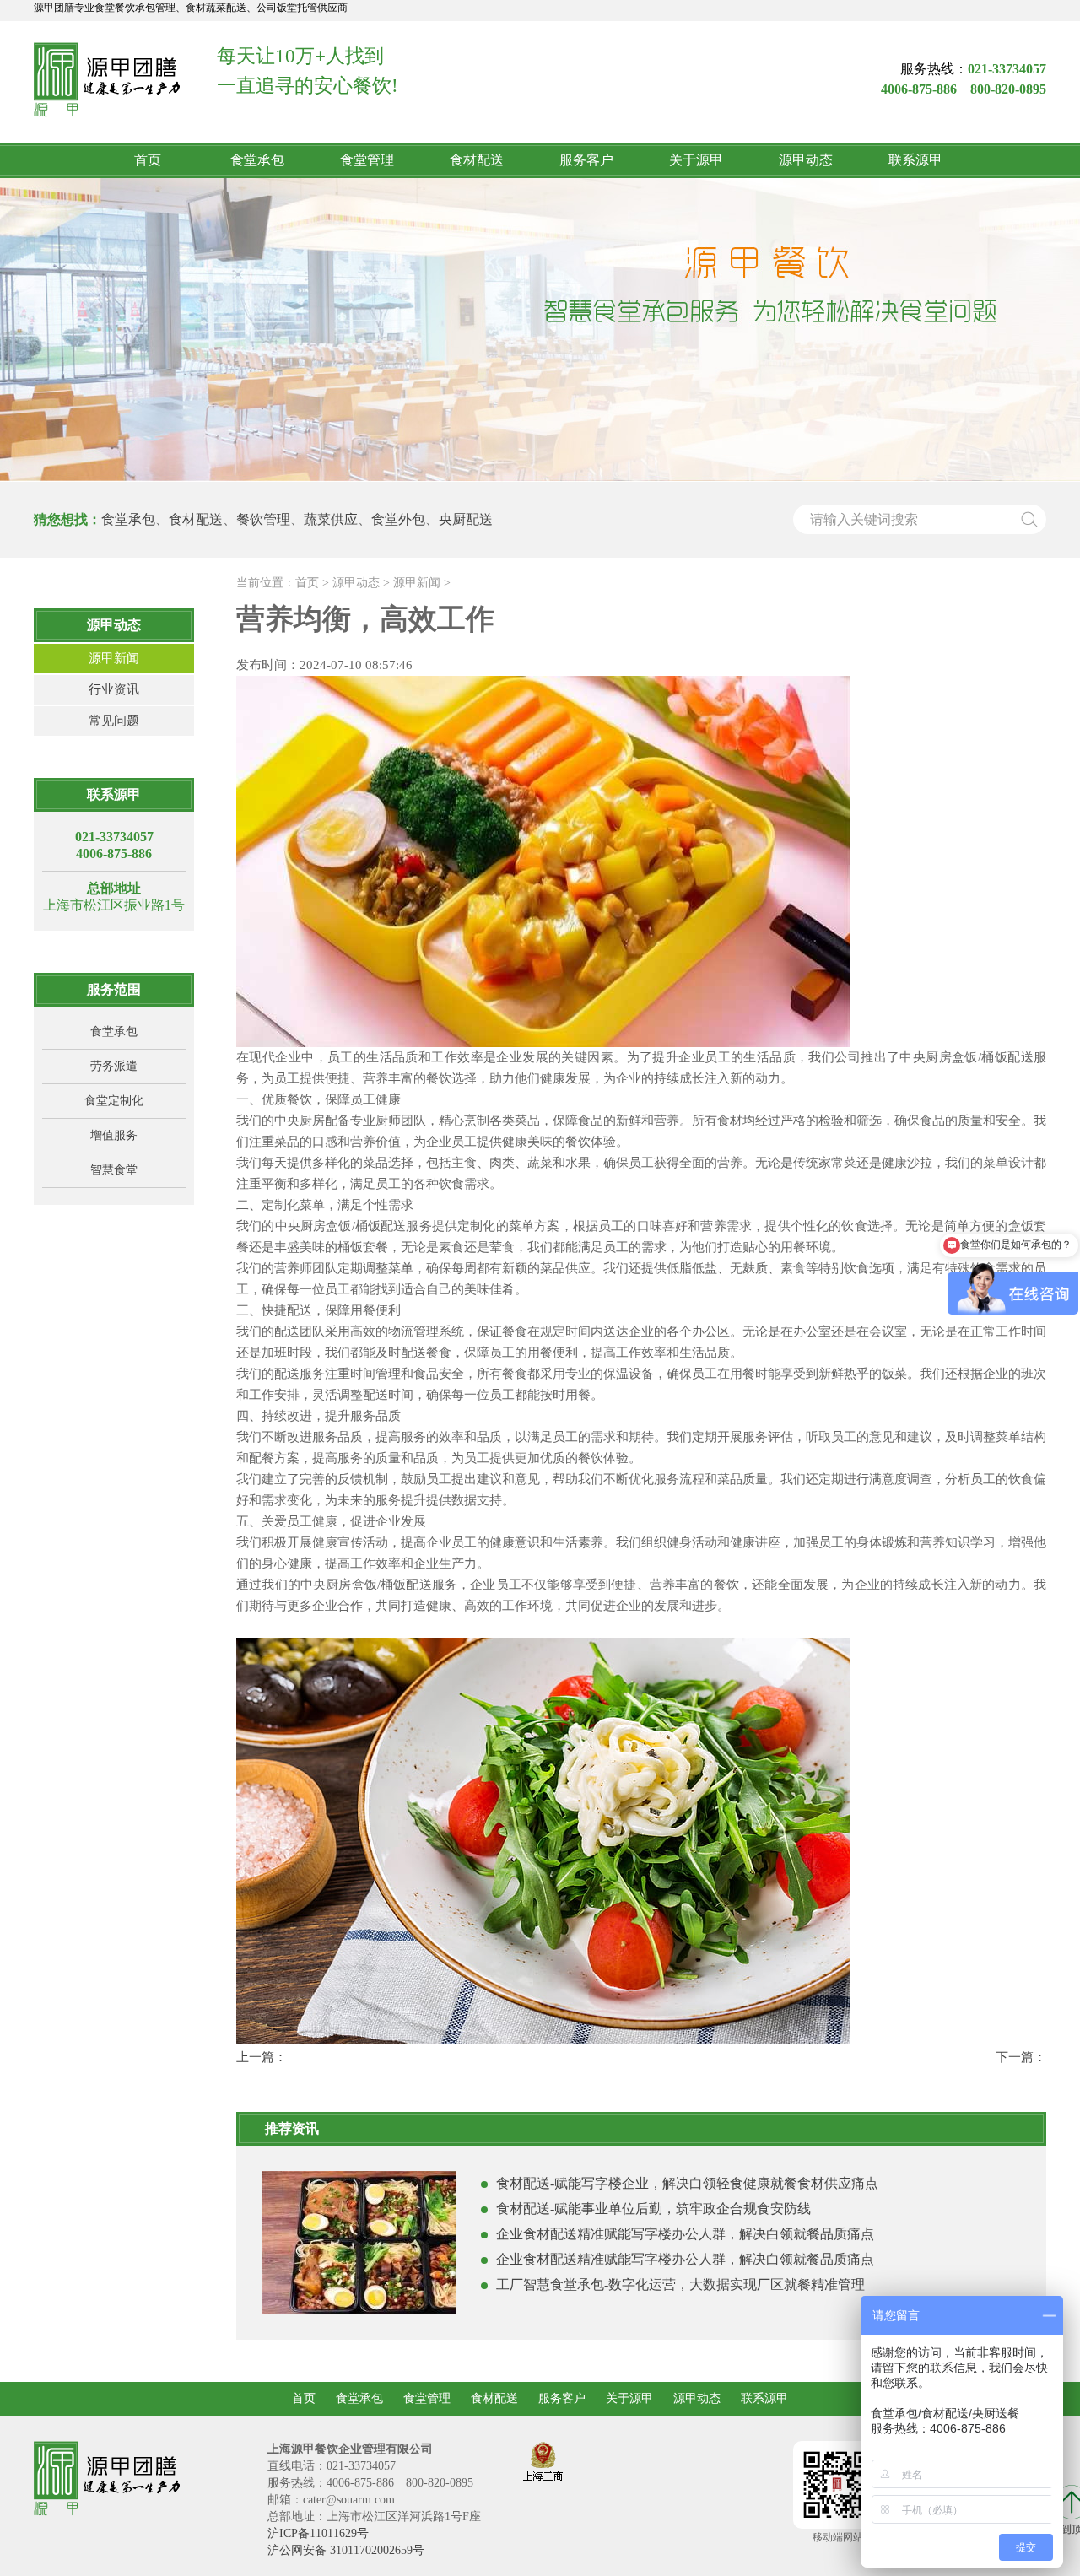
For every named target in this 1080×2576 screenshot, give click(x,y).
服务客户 (586, 160)
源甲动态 (806, 160)
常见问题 (114, 721)
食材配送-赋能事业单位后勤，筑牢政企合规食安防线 (653, 2209)
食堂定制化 (114, 1101)
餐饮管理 (263, 519)
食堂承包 (257, 160)
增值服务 (114, 1135)
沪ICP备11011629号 (318, 2533)
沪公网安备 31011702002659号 (346, 2550)
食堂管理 (367, 160)
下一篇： (1021, 2057)
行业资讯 (114, 689)
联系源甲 (915, 160)
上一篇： (262, 2057)
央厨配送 (466, 519)
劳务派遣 (114, 1066)
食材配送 (477, 160)
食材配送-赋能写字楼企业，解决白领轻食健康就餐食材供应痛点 (687, 2183)
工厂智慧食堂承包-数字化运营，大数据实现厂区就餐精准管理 (680, 2284)
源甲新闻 (114, 658)
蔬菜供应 (331, 519)
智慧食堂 (114, 1170)
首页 (148, 160)
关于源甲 (696, 160)
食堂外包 (398, 519)
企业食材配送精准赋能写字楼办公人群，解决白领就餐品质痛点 (685, 2234)
